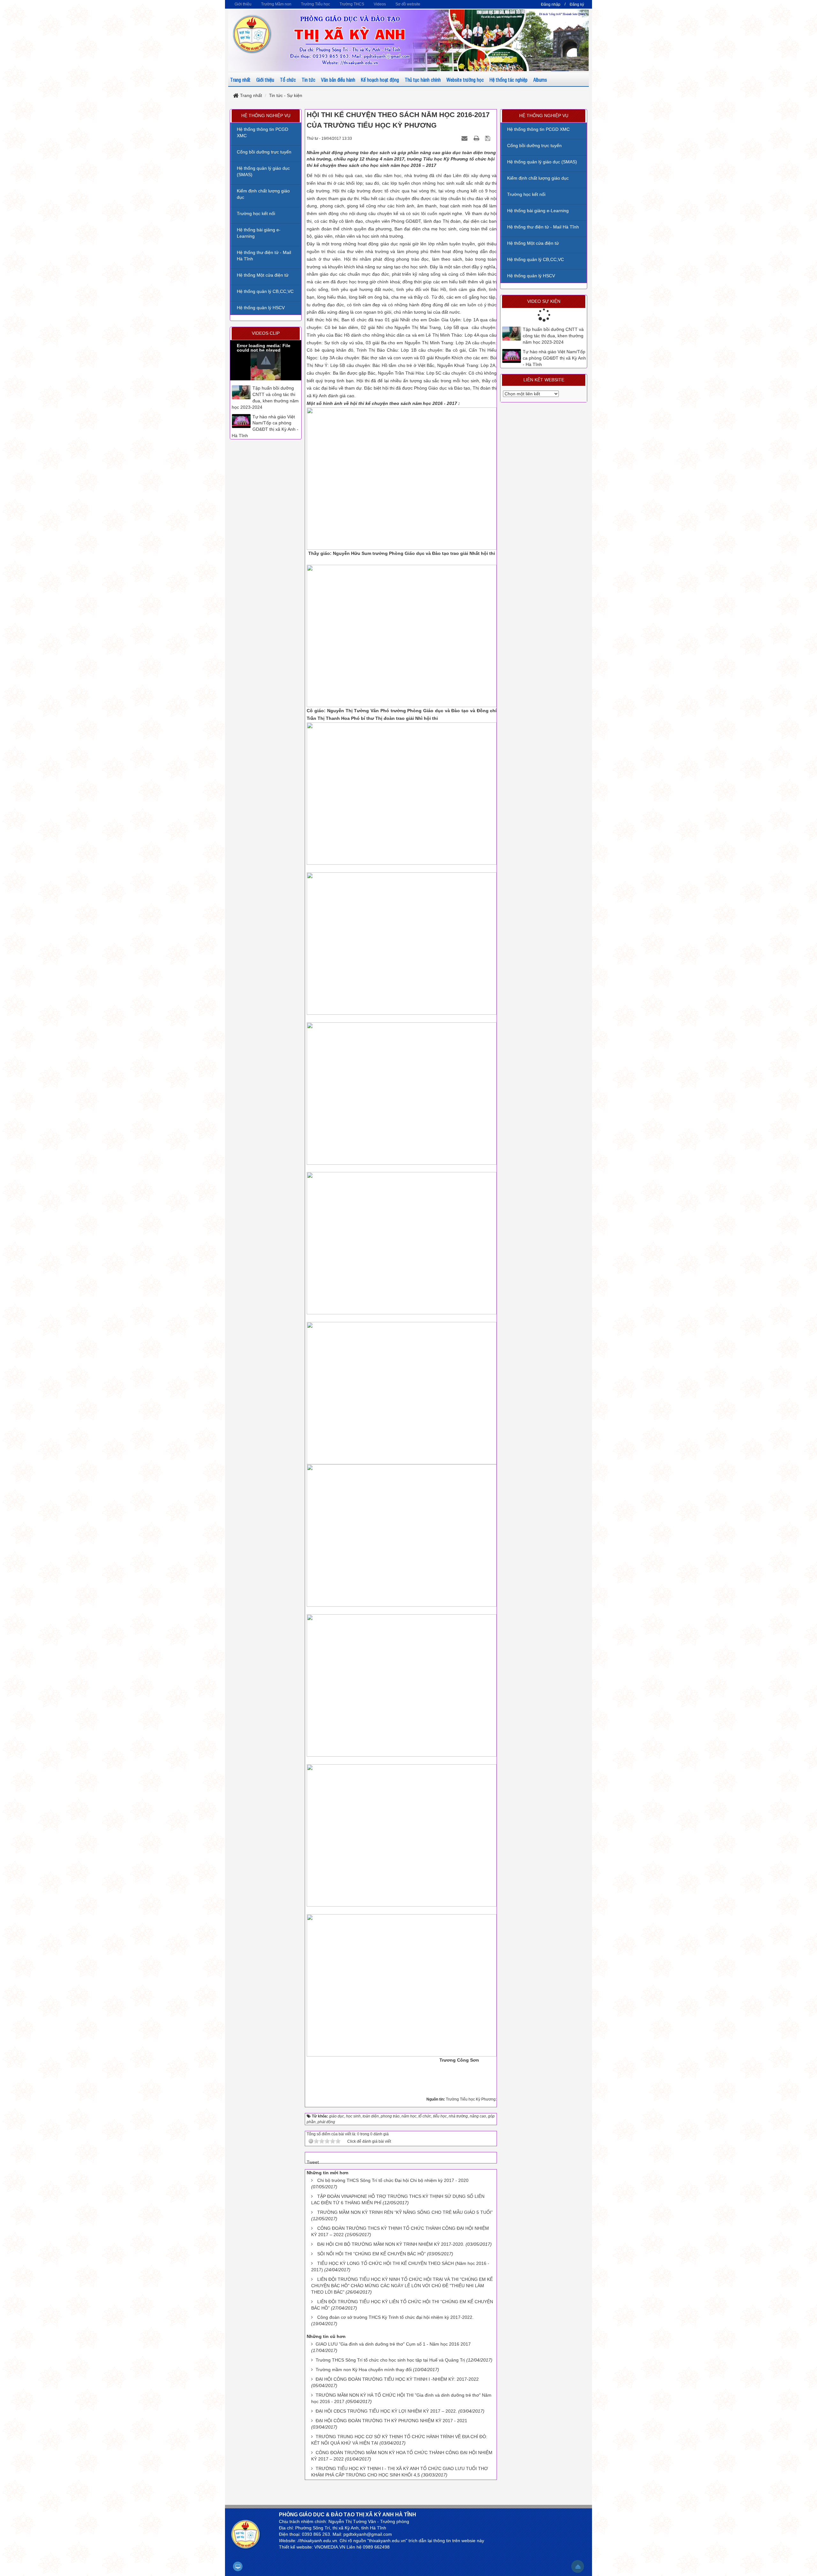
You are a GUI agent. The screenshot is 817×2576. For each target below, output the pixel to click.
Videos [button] (380, 4)
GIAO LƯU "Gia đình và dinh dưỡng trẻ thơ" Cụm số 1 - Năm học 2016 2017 (393, 2344)
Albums (540, 80)
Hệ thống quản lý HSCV (531, 276)
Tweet (313, 2162)
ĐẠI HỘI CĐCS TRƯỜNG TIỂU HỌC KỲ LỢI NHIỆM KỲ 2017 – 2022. (386, 2411)
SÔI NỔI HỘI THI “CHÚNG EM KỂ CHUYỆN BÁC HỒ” (371, 2254)
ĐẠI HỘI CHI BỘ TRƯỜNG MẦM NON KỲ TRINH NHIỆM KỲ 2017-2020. (391, 2244)
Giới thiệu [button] (243, 4)
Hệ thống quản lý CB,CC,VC (536, 259)
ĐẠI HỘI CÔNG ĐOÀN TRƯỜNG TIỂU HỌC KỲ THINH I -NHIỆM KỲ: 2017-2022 (397, 2379)
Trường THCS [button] (352, 4)
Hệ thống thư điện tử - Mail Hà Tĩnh (543, 227)
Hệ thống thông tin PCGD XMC (538, 129)
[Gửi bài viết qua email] (465, 138)
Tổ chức (288, 80)
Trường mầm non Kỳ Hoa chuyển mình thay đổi (364, 2370)
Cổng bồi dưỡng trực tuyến (534, 146)
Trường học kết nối (526, 194)
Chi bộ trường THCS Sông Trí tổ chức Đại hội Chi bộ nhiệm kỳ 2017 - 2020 (393, 2180)
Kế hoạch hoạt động (380, 80)
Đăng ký (577, 4)
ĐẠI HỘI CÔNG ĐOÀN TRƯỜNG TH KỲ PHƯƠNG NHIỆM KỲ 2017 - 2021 (391, 2421)
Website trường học (465, 80)
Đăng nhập (551, 4)
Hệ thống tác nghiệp (509, 80)
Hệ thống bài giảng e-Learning (538, 211)
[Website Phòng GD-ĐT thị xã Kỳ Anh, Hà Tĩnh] (252, 34)
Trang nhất (240, 80)
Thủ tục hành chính (423, 80)
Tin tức (308, 80)
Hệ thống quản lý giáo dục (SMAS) (542, 162)
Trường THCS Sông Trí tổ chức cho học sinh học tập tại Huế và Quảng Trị (390, 2360)
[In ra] (477, 138)
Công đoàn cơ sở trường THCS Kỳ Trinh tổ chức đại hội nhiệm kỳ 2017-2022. (395, 2317)
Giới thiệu (265, 80)
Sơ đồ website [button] (408, 4)
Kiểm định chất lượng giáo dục (538, 178)
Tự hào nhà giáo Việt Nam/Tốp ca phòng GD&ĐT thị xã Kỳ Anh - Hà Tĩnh (554, 358)
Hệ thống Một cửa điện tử (533, 243)
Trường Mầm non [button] (276, 4)
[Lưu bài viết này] (488, 138)
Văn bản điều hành (338, 80)
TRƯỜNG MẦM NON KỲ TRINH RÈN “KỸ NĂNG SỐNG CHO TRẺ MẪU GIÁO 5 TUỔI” (405, 2212)
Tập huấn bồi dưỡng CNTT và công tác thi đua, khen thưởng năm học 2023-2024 (553, 336)
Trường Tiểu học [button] (315, 4)
